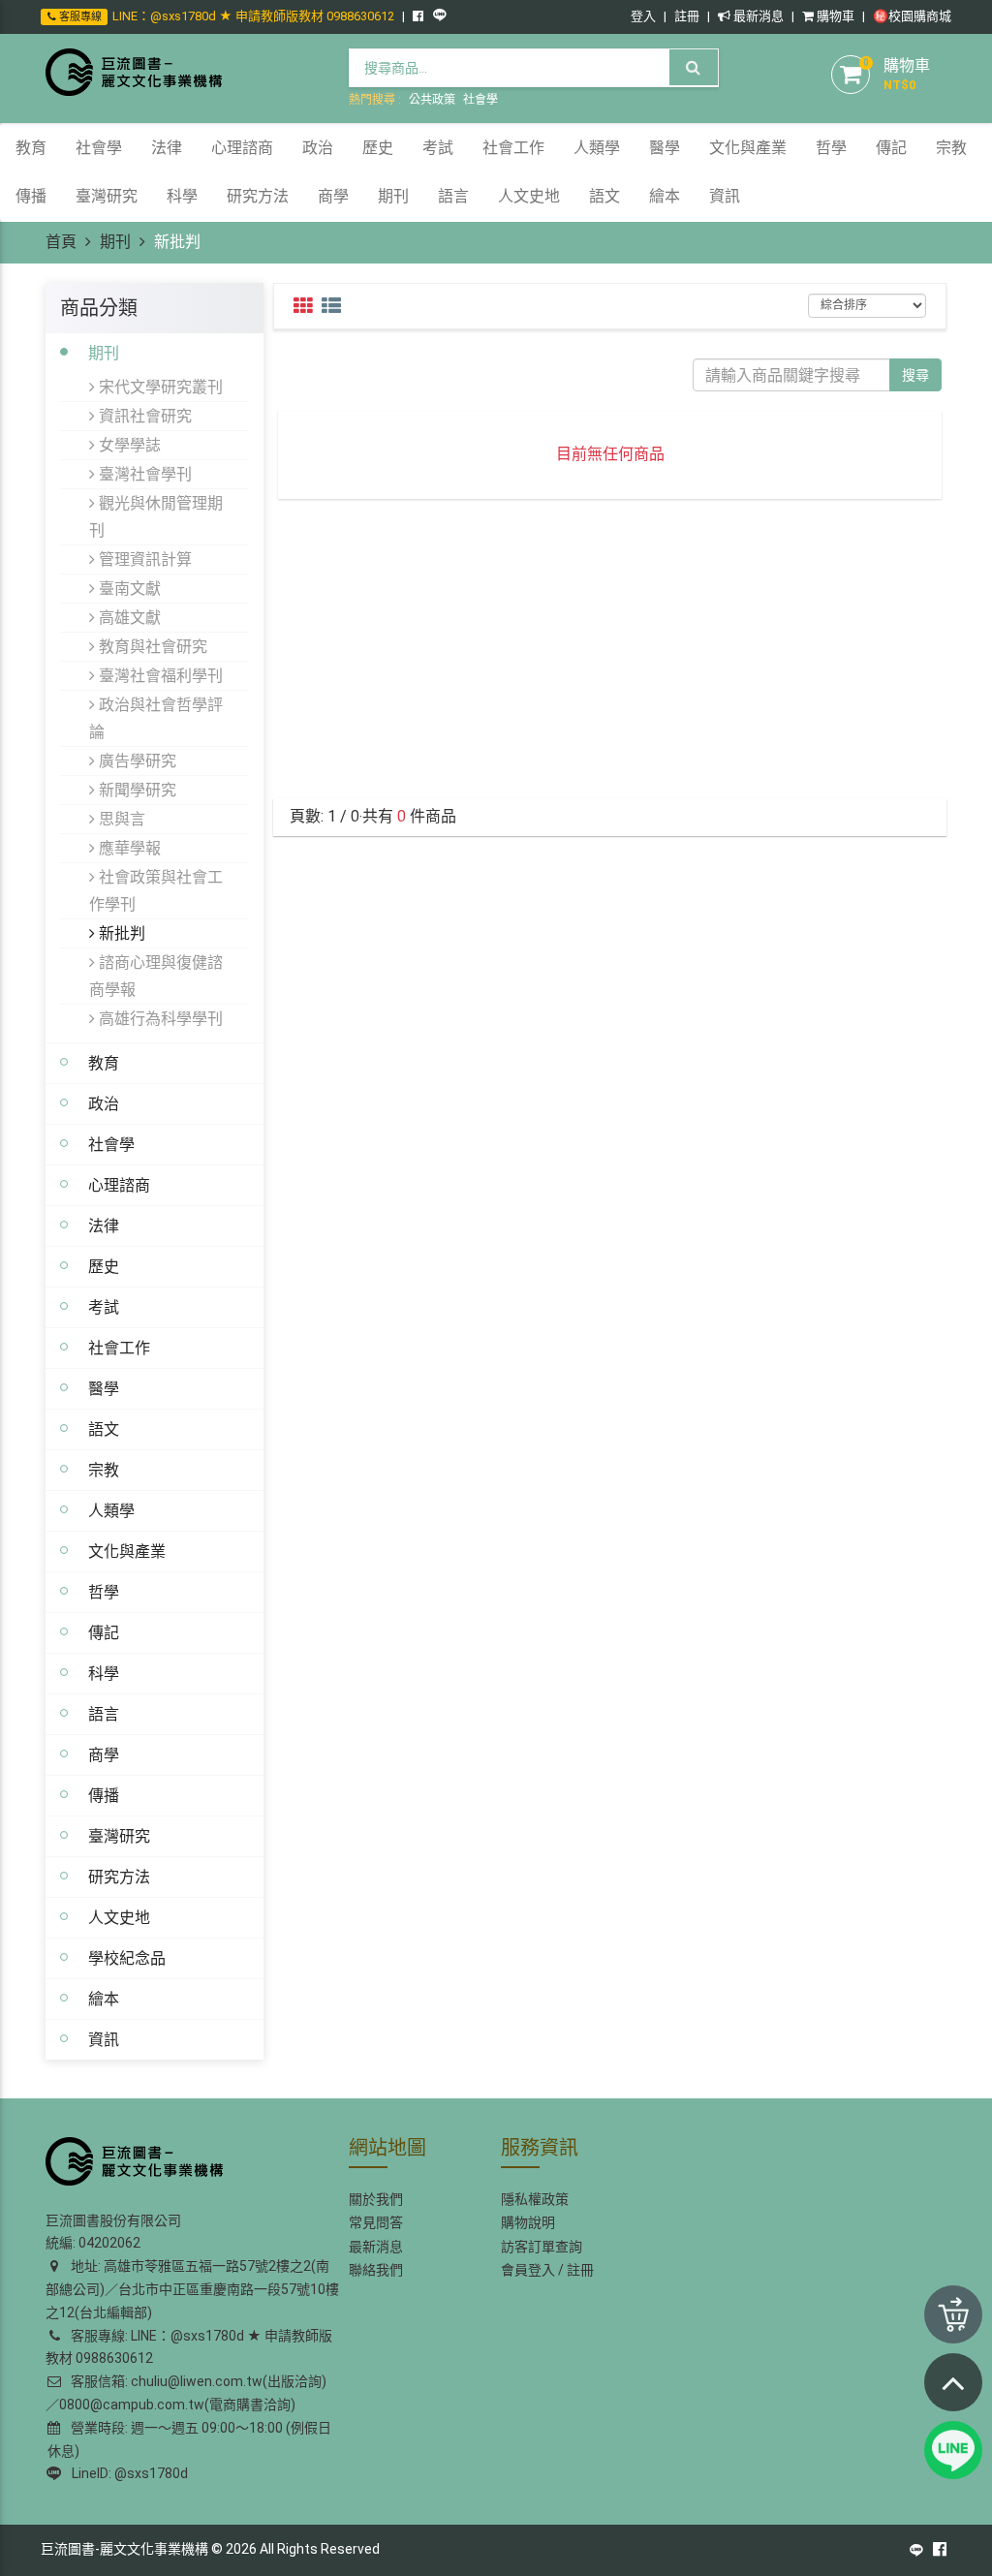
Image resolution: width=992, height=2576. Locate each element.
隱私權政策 (535, 2199)
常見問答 (376, 2222)
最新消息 (757, 16)
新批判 (120, 933)
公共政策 (432, 100)
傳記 (104, 1632)
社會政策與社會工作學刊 (156, 890)
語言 (104, 1714)
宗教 (104, 1470)
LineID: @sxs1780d (127, 2473)
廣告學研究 (136, 760)
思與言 (120, 819)
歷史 (104, 1266)
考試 (104, 1307)
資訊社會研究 (143, 416)
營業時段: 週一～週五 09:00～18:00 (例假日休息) (189, 2439)
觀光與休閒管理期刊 (156, 516)
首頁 (61, 242)
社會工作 (119, 1348)
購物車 (834, 16)
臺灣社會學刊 (143, 474)
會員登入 (528, 2270)
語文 (104, 1429)
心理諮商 (119, 1185)
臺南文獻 (128, 588)
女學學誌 (128, 445)
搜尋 (915, 375)
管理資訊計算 (143, 559)
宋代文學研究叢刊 (159, 387)
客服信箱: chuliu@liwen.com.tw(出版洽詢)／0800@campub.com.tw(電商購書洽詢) (186, 2393)
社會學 (480, 100)
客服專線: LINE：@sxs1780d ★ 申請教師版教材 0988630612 (189, 2347)
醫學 (104, 1388)
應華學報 (128, 848)
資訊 (104, 2039)
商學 (104, 1754)
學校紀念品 (127, 1958)
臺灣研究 (119, 1836)
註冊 (687, 16)
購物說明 (528, 2222)
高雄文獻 (128, 617)
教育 (104, 1063)
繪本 (104, 1999)
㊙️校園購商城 (912, 16)
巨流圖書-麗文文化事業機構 (124, 2549)
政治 (104, 1103)
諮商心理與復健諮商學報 (156, 976)
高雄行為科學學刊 (159, 1018)
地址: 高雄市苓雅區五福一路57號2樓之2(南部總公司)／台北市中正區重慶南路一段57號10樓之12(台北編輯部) (192, 2289)
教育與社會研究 (151, 646)
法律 (104, 1226)
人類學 (111, 1510)
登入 (643, 16)
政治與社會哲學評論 (156, 718)
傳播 (104, 1795)
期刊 (115, 242)
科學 (104, 1673)
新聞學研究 (136, 790)
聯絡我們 (376, 2270)
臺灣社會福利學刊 (159, 675)
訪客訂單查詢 (542, 2247)
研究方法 (119, 1877)
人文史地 (119, 1917)
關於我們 (376, 2199)
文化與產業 (127, 1551)
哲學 (104, 1592)
